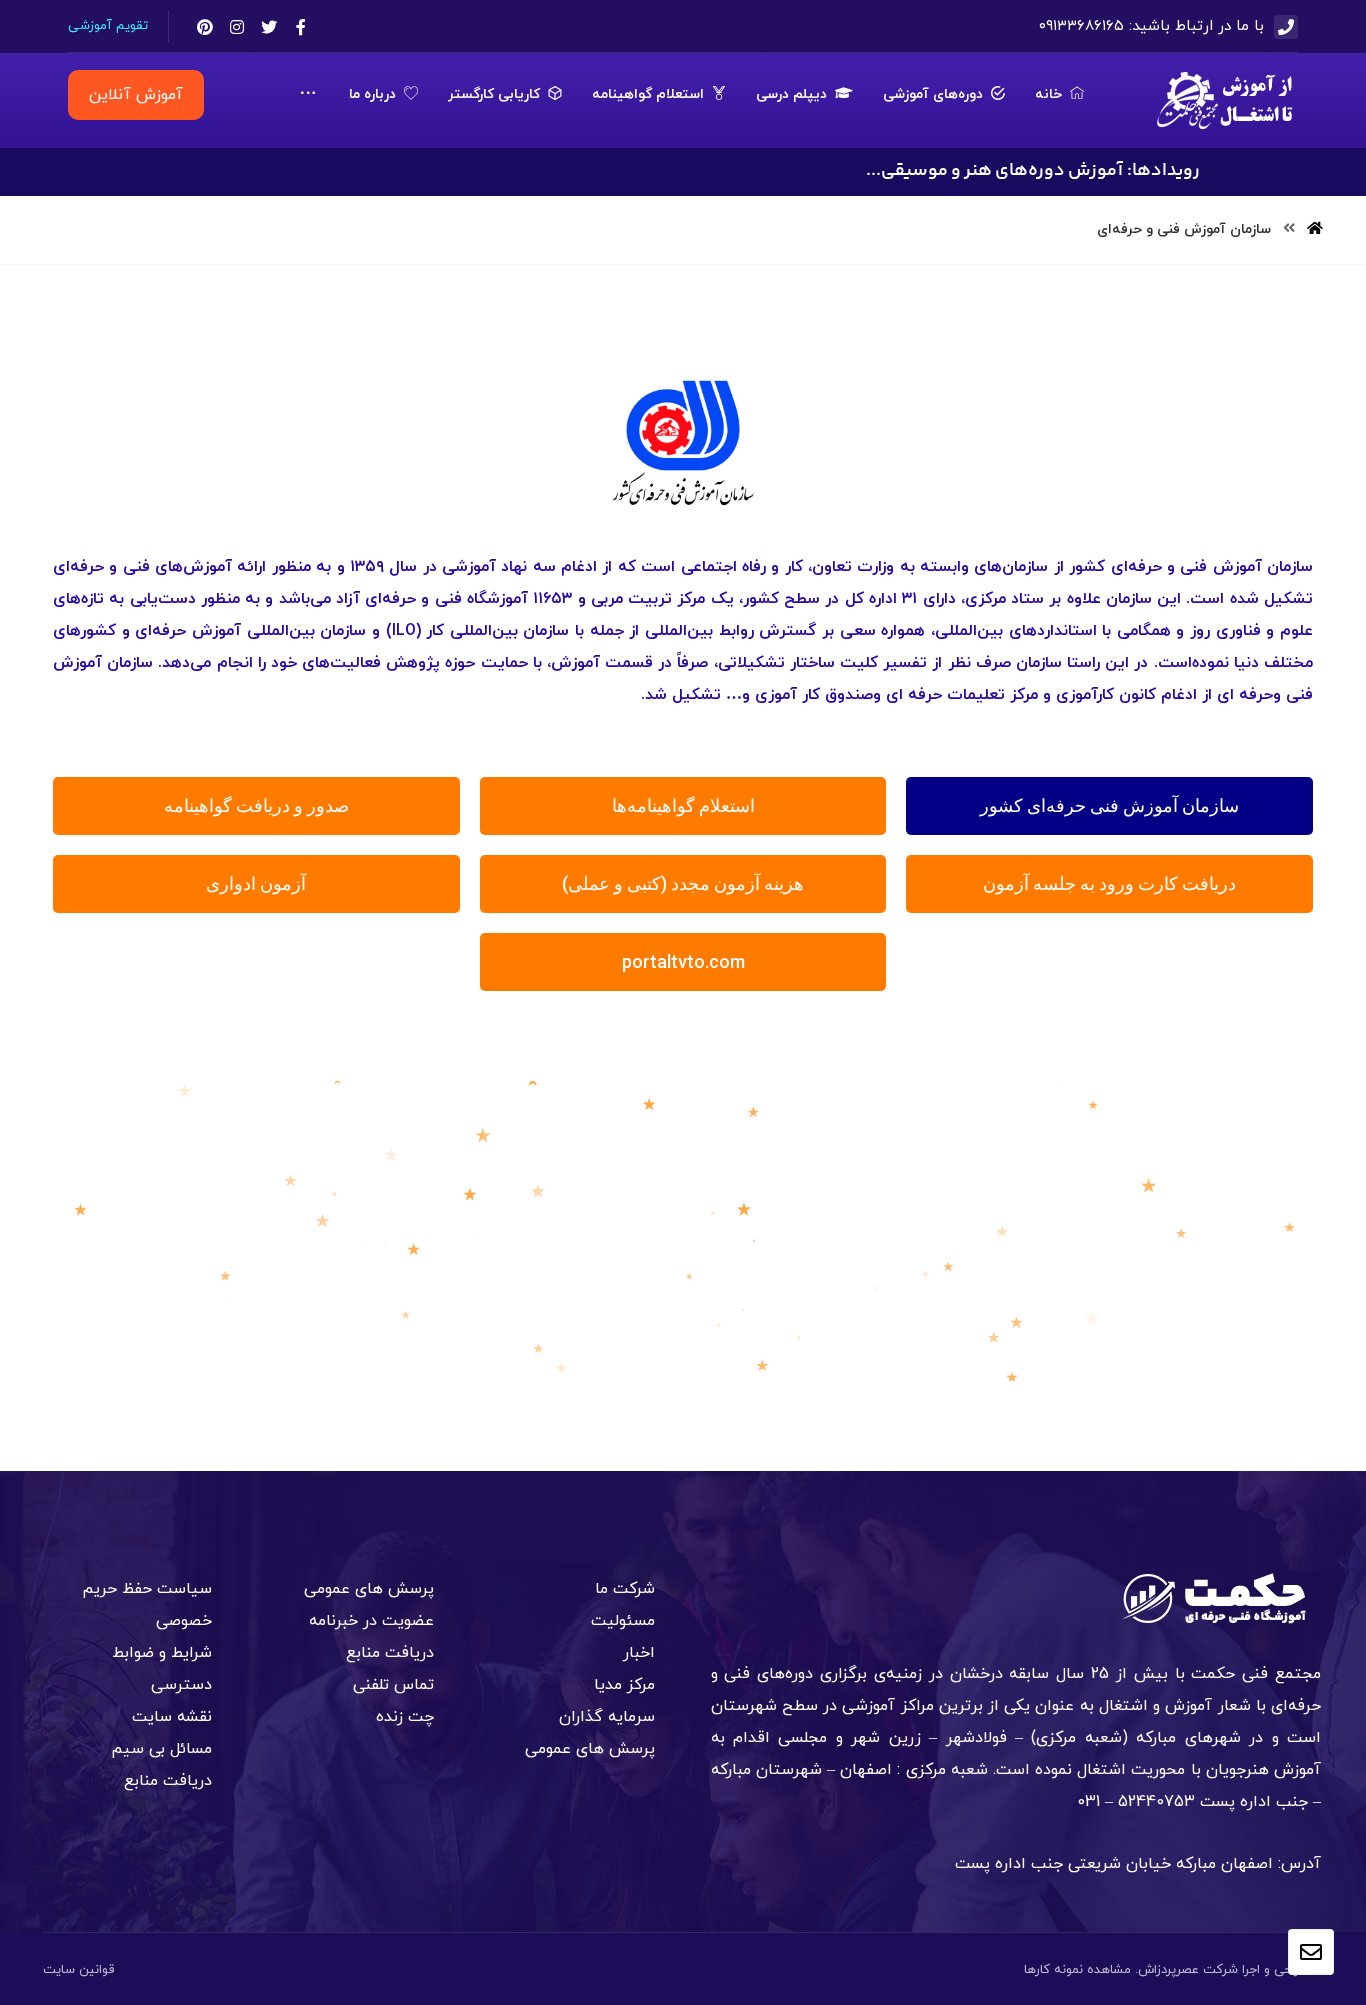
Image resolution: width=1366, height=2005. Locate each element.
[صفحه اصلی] (1315, 229)
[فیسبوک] (301, 27)
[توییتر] (269, 27)
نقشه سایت (172, 1717)
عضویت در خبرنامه (371, 1621)
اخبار (639, 1653)
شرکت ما (625, 1589)
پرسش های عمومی (590, 1749)
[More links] (308, 95)
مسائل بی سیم (161, 1749)
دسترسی (181, 1685)
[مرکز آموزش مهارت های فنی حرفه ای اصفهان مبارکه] (1226, 100)
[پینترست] (205, 27)
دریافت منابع (390, 1653)
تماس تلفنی (393, 1685)
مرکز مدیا (624, 1685)
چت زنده (405, 1717)
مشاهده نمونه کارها (1077, 1970)
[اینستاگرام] (237, 27)
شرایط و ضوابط (162, 1653)
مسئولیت (623, 1621)
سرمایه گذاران (607, 1717)
